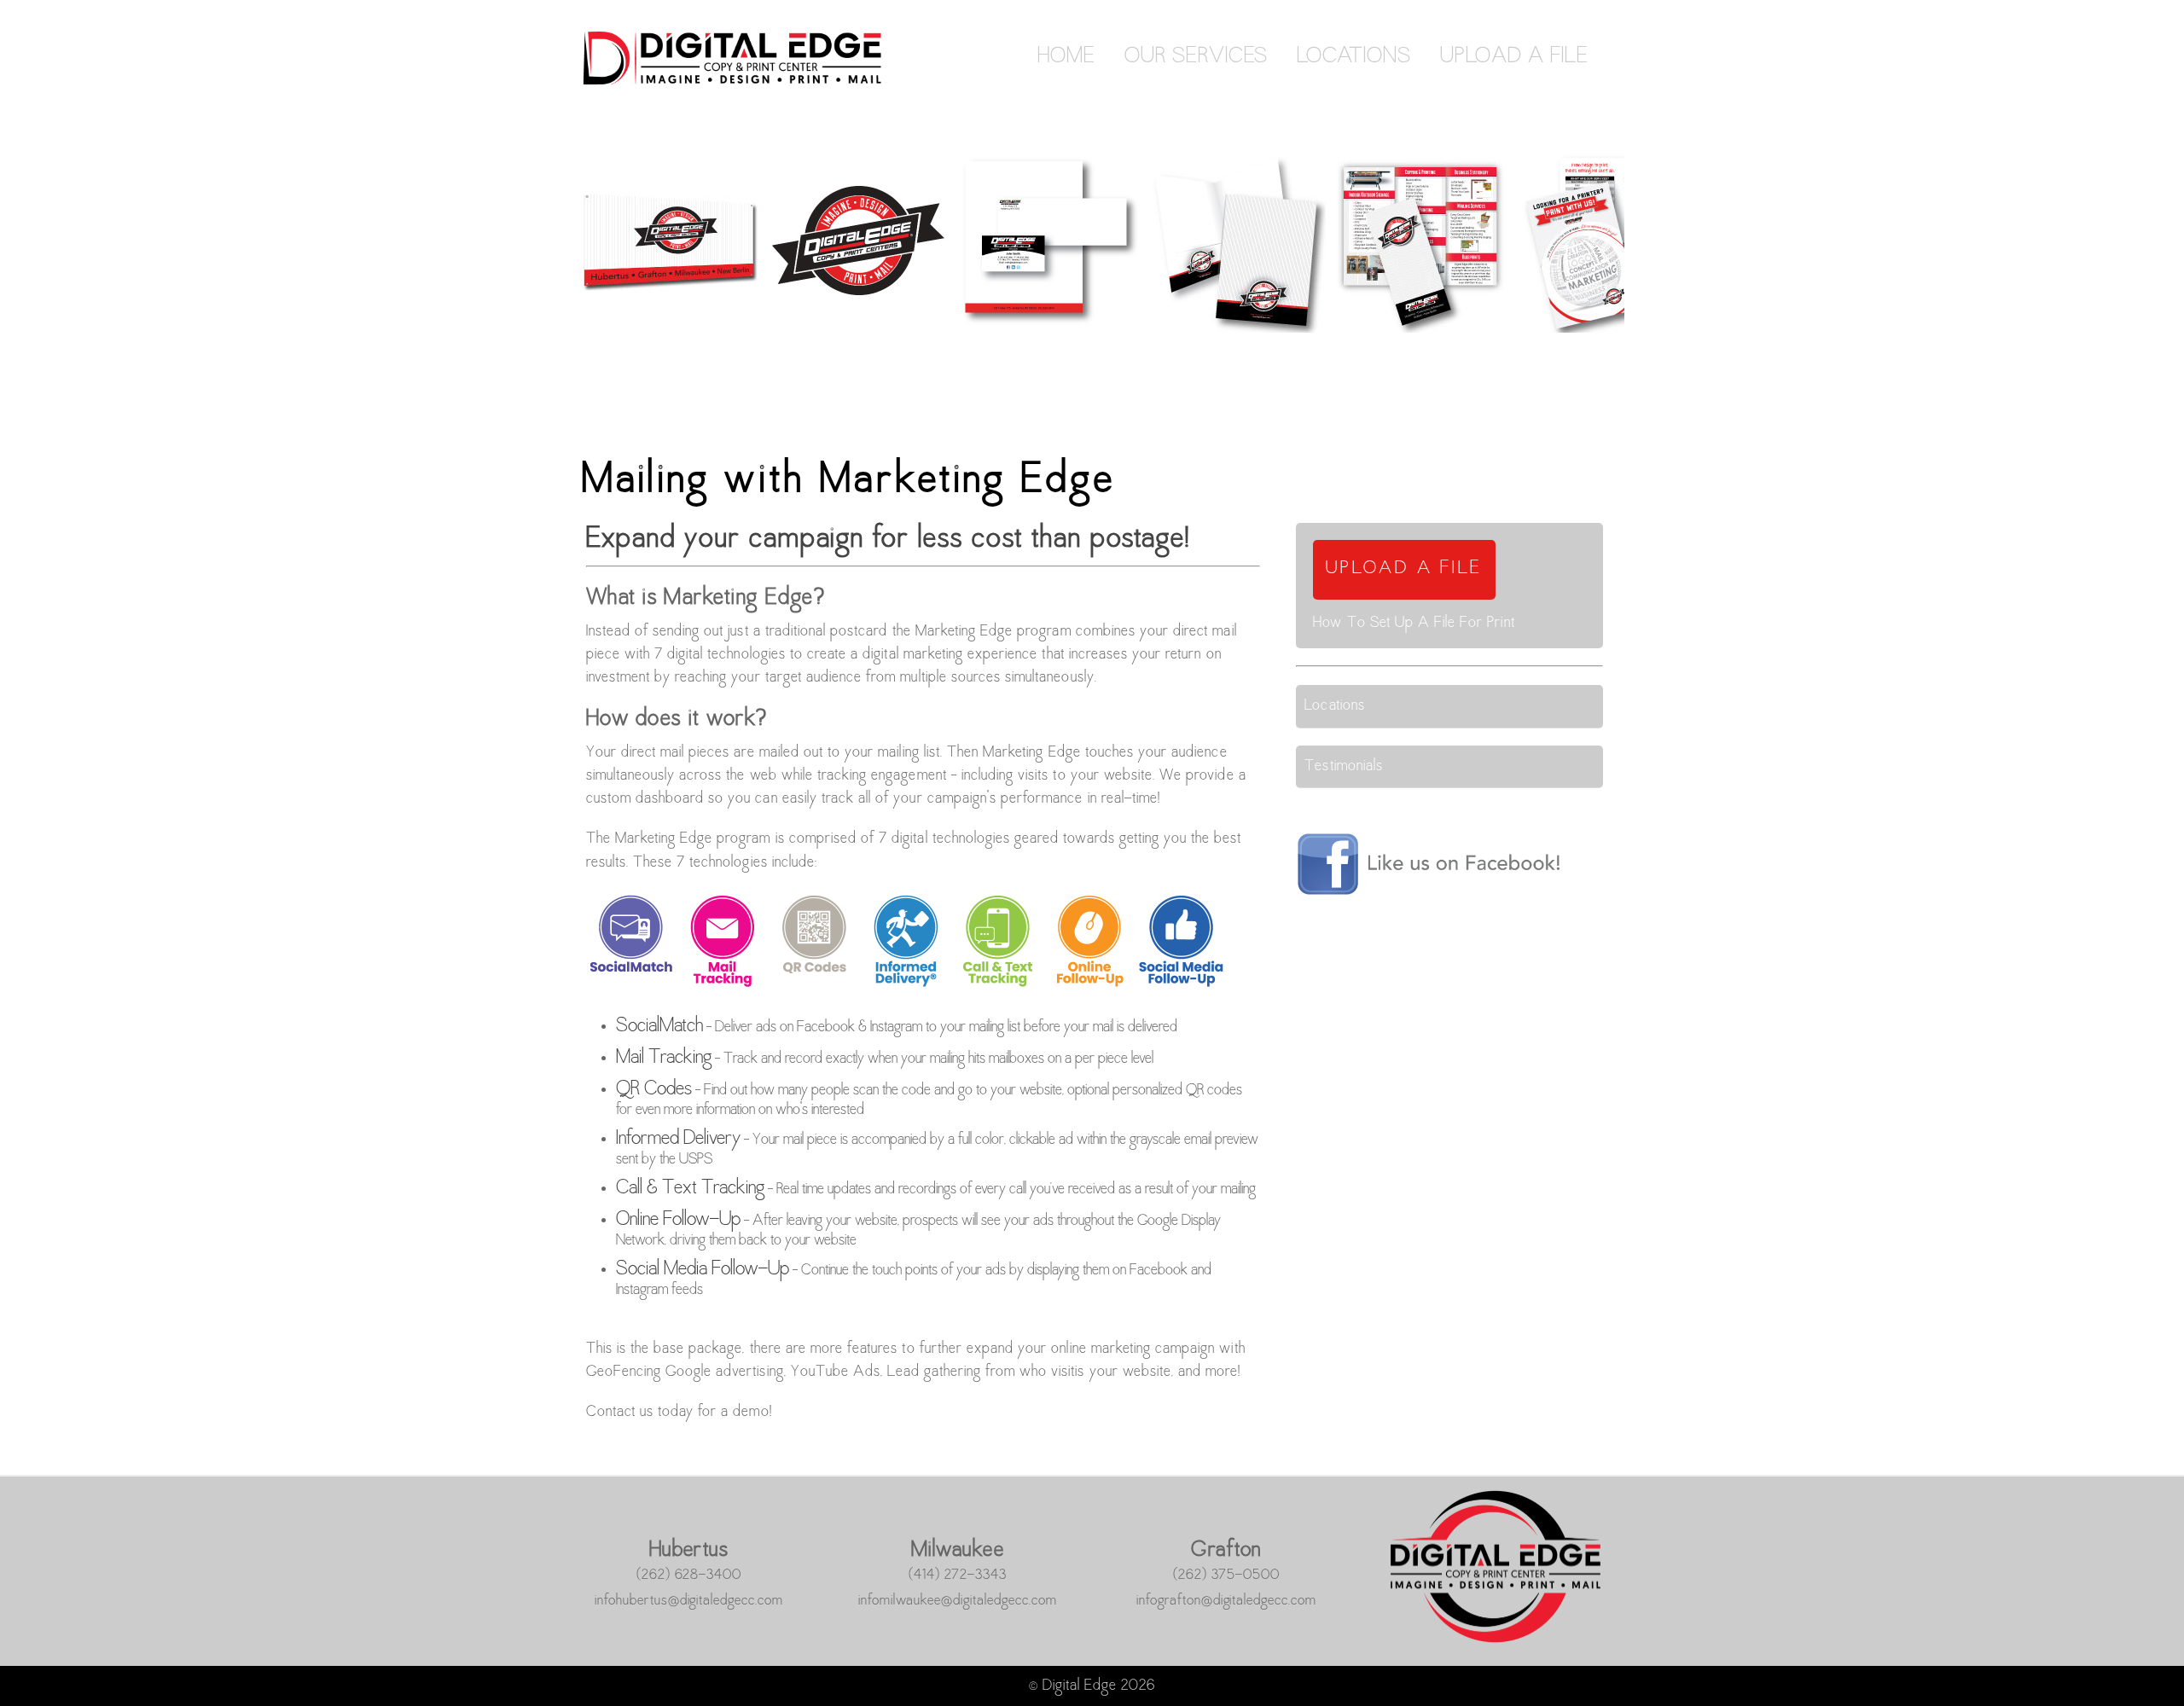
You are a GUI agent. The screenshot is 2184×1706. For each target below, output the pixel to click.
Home (1066, 57)
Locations (1354, 57)
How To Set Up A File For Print (1414, 623)
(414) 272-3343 (958, 1575)
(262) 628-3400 (689, 1575)
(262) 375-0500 (1227, 1575)
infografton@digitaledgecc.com (1227, 1601)
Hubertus (689, 1551)
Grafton (1226, 1551)
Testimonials (1343, 766)
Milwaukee (958, 1551)
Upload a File (1514, 57)
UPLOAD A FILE (1404, 569)
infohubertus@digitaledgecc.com (689, 1601)
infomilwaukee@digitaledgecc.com (958, 1601)
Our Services (1196, 57)
